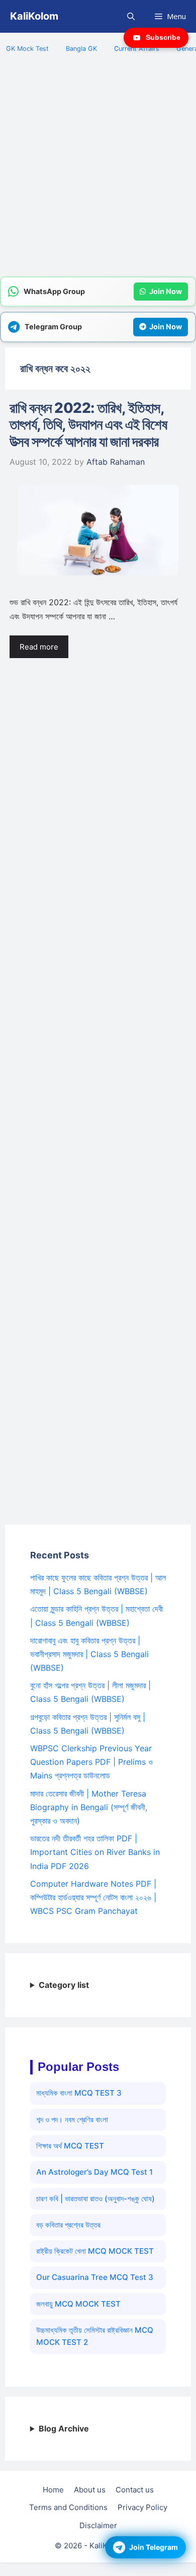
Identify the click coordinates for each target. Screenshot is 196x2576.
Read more (39, 647)
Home (53, 2490)
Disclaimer (98, 2525)
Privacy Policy (142, 2507)
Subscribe (163, 37)
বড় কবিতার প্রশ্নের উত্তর (68, 2225)
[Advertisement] (98, 171)
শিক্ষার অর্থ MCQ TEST (70, 2146)
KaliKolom (34, 16)
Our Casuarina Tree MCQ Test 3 (95, 2277)
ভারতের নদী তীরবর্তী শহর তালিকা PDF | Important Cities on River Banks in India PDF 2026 (95, 1852)
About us (90, 2490)
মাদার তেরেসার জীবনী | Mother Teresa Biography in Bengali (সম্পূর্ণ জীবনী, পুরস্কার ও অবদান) (89, 1807)
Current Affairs (137, 49)
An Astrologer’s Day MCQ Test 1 (94, 2172)
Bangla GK (81, 49)
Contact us (135, 2490)
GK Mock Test (27, 49)
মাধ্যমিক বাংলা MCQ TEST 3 (79, 2093)
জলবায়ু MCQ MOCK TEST (78, 2304)
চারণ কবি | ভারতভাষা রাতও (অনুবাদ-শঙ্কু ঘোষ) (95, 2199)
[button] (131, 16)
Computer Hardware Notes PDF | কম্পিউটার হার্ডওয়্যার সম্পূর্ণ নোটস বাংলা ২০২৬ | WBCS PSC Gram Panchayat (93, 1897)
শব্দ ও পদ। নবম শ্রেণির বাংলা (72, 2120)
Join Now (166, 291)
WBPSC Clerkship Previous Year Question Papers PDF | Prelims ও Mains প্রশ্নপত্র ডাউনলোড (91, 1762)
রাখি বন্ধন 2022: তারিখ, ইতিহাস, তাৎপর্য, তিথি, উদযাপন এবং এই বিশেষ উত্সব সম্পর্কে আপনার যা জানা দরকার (88, 425)
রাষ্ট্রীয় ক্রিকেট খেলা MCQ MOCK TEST (95, 2251)
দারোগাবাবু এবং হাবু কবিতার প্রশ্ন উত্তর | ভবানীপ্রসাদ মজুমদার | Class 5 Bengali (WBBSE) (89, 1654)
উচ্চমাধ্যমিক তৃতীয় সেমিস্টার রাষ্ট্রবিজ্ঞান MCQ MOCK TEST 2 (95, 2336)
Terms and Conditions (68, 2507)
